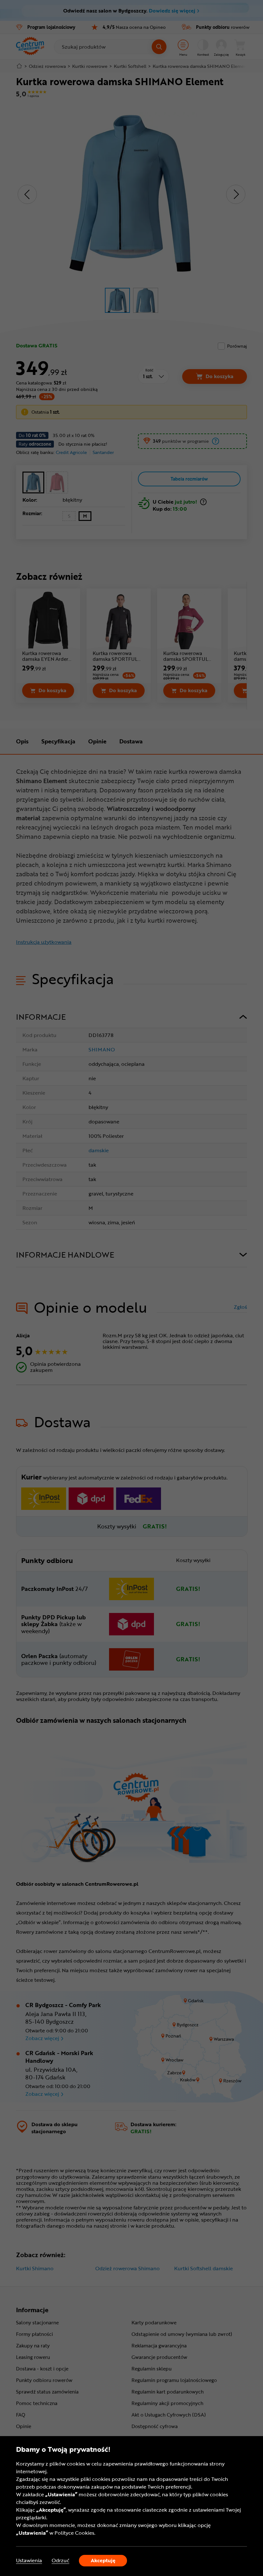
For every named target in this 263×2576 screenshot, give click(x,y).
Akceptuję (103, 2560)
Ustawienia (29, 2560)
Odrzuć (60, 2560)
